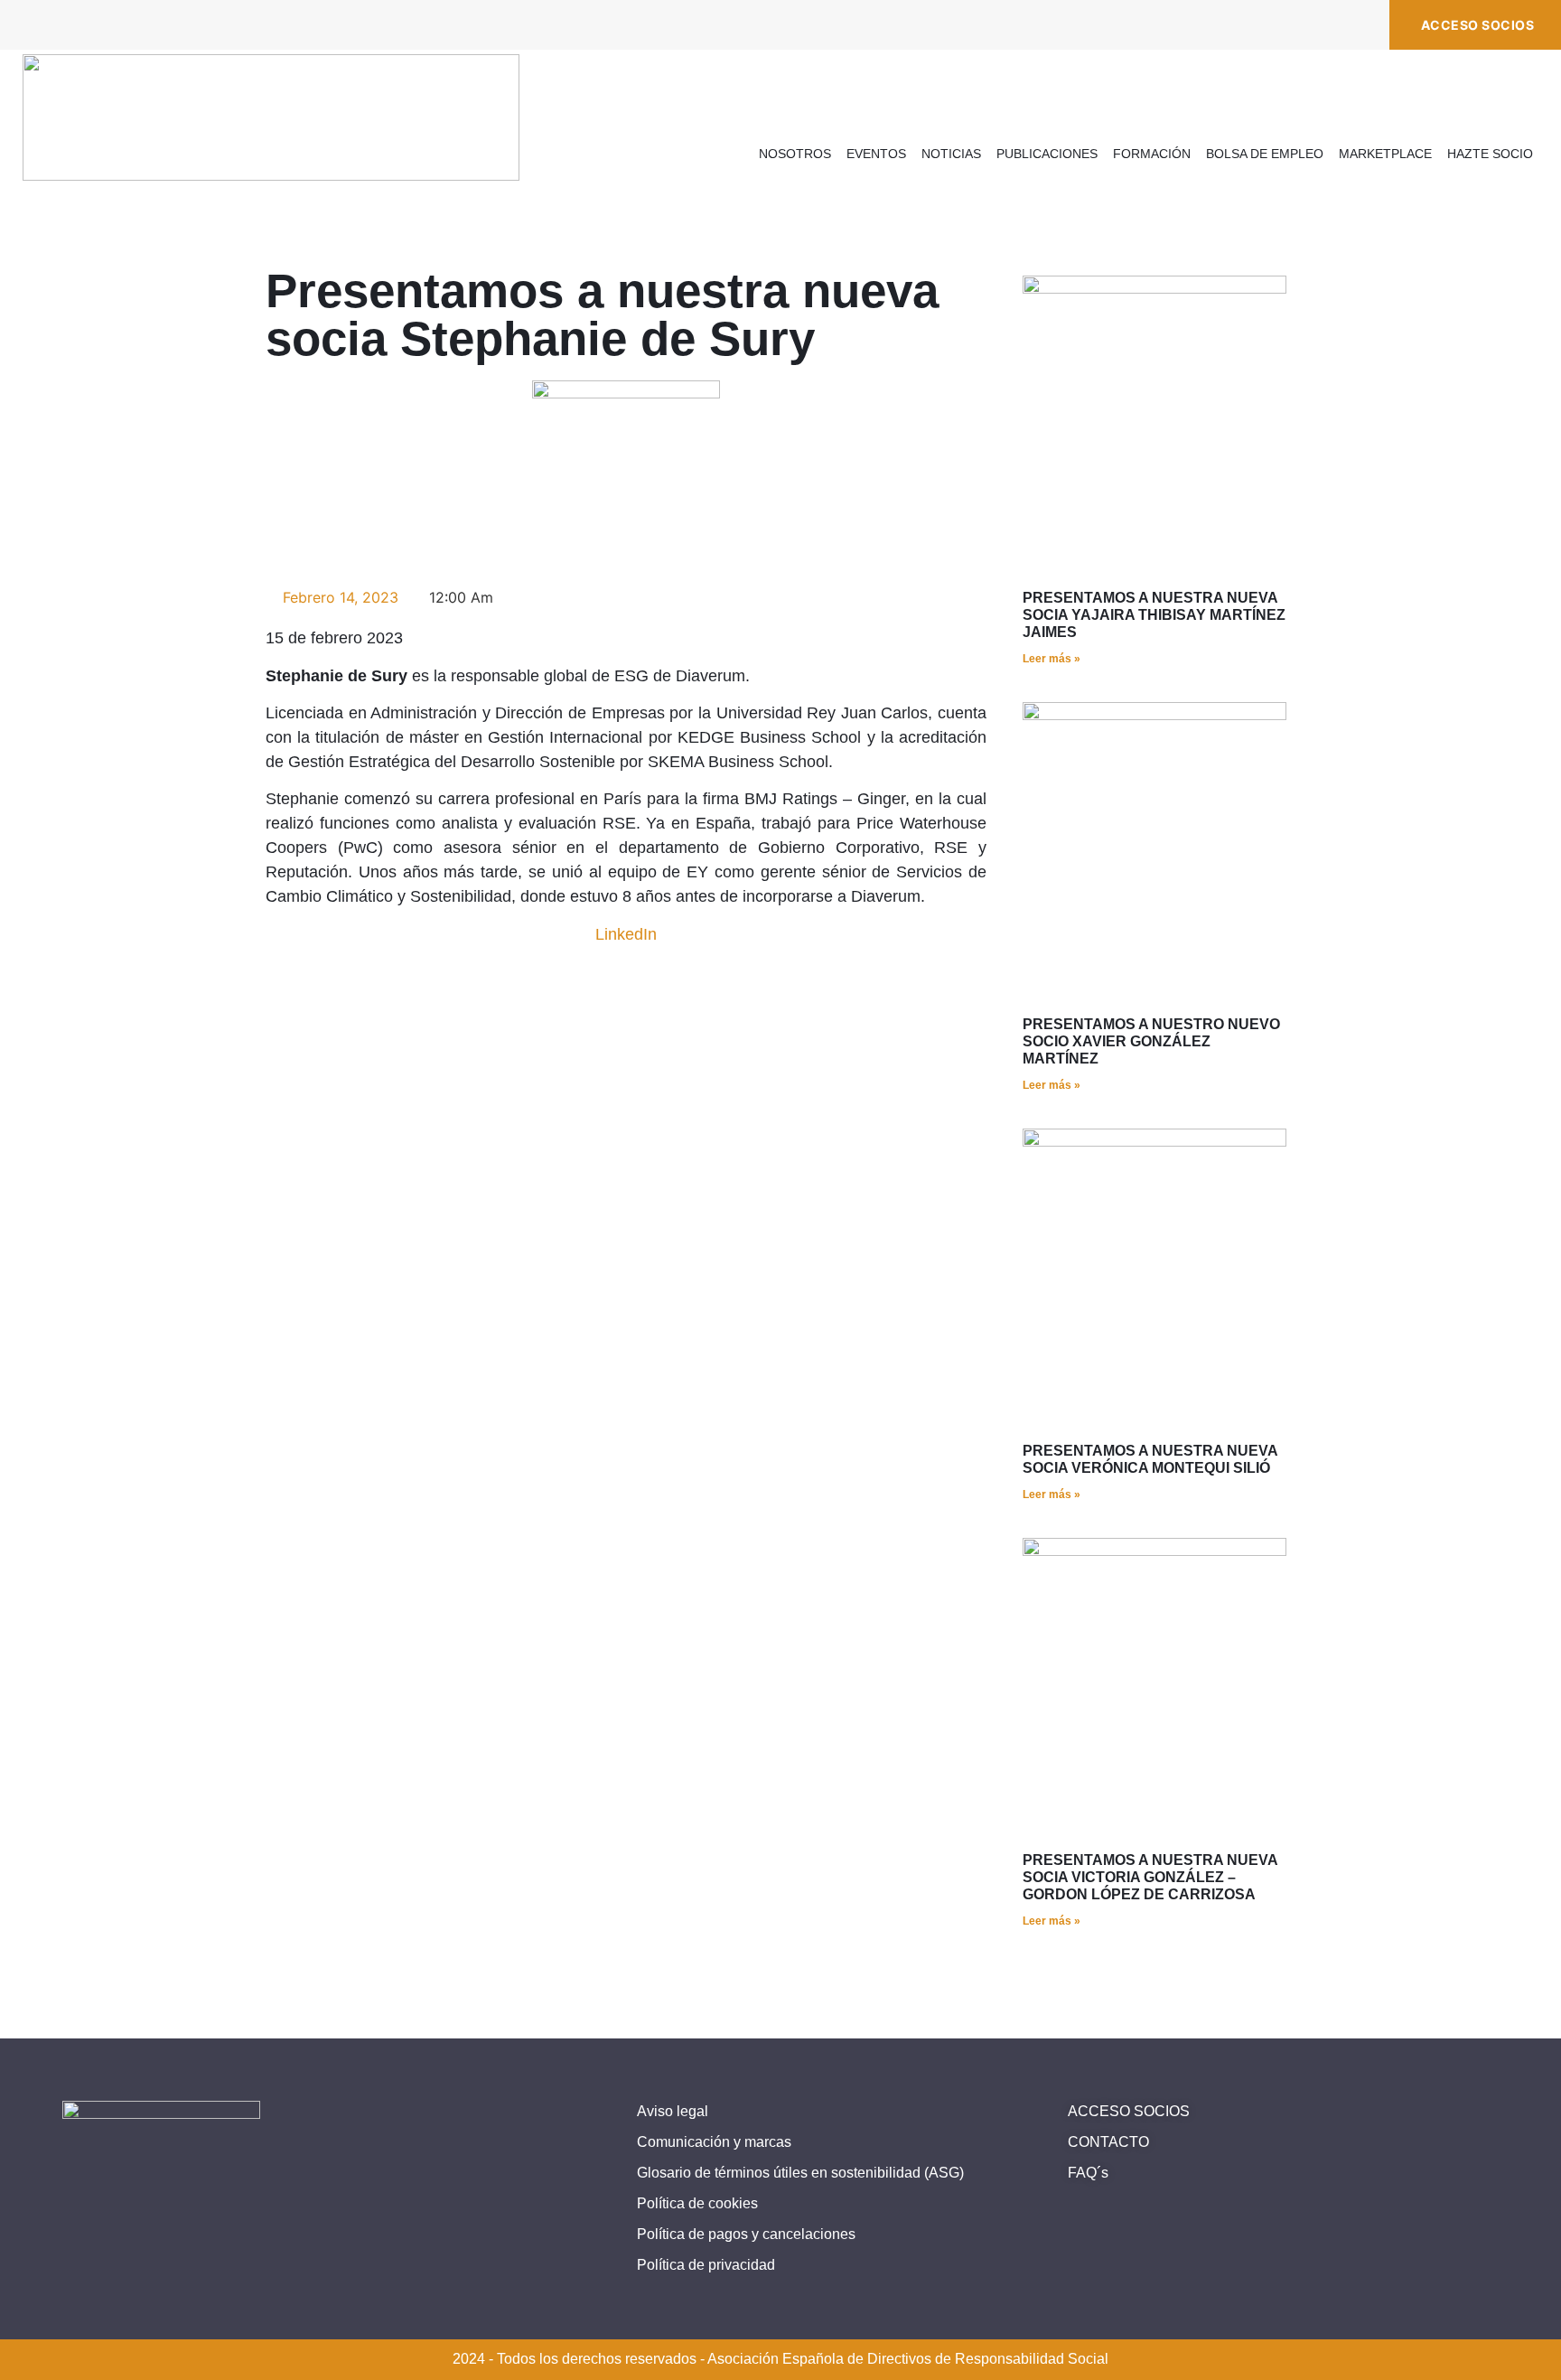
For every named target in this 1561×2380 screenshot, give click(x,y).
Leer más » (1052, 659)
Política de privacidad (706, 2265)
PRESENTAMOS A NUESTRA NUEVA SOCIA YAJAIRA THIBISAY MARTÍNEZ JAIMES (1154, 615)
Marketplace (1385, 154)
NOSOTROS (795, 154)
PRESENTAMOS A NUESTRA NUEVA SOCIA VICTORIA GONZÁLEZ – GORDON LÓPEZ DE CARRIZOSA (1150, 1877)
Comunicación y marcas (714, 2142)
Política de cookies (697, 2203)
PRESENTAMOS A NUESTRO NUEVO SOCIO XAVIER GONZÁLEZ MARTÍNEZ (1151, 1041)
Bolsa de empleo (1265, 154)
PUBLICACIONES (1047, 154)
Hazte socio (1490, 154)
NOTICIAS (951, 154)
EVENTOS (876, 154)
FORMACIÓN (1152, 154)
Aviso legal (673, 2111)
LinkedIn (626, 934)
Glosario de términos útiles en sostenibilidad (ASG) (800, 2173)
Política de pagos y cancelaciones (746, 2234)
